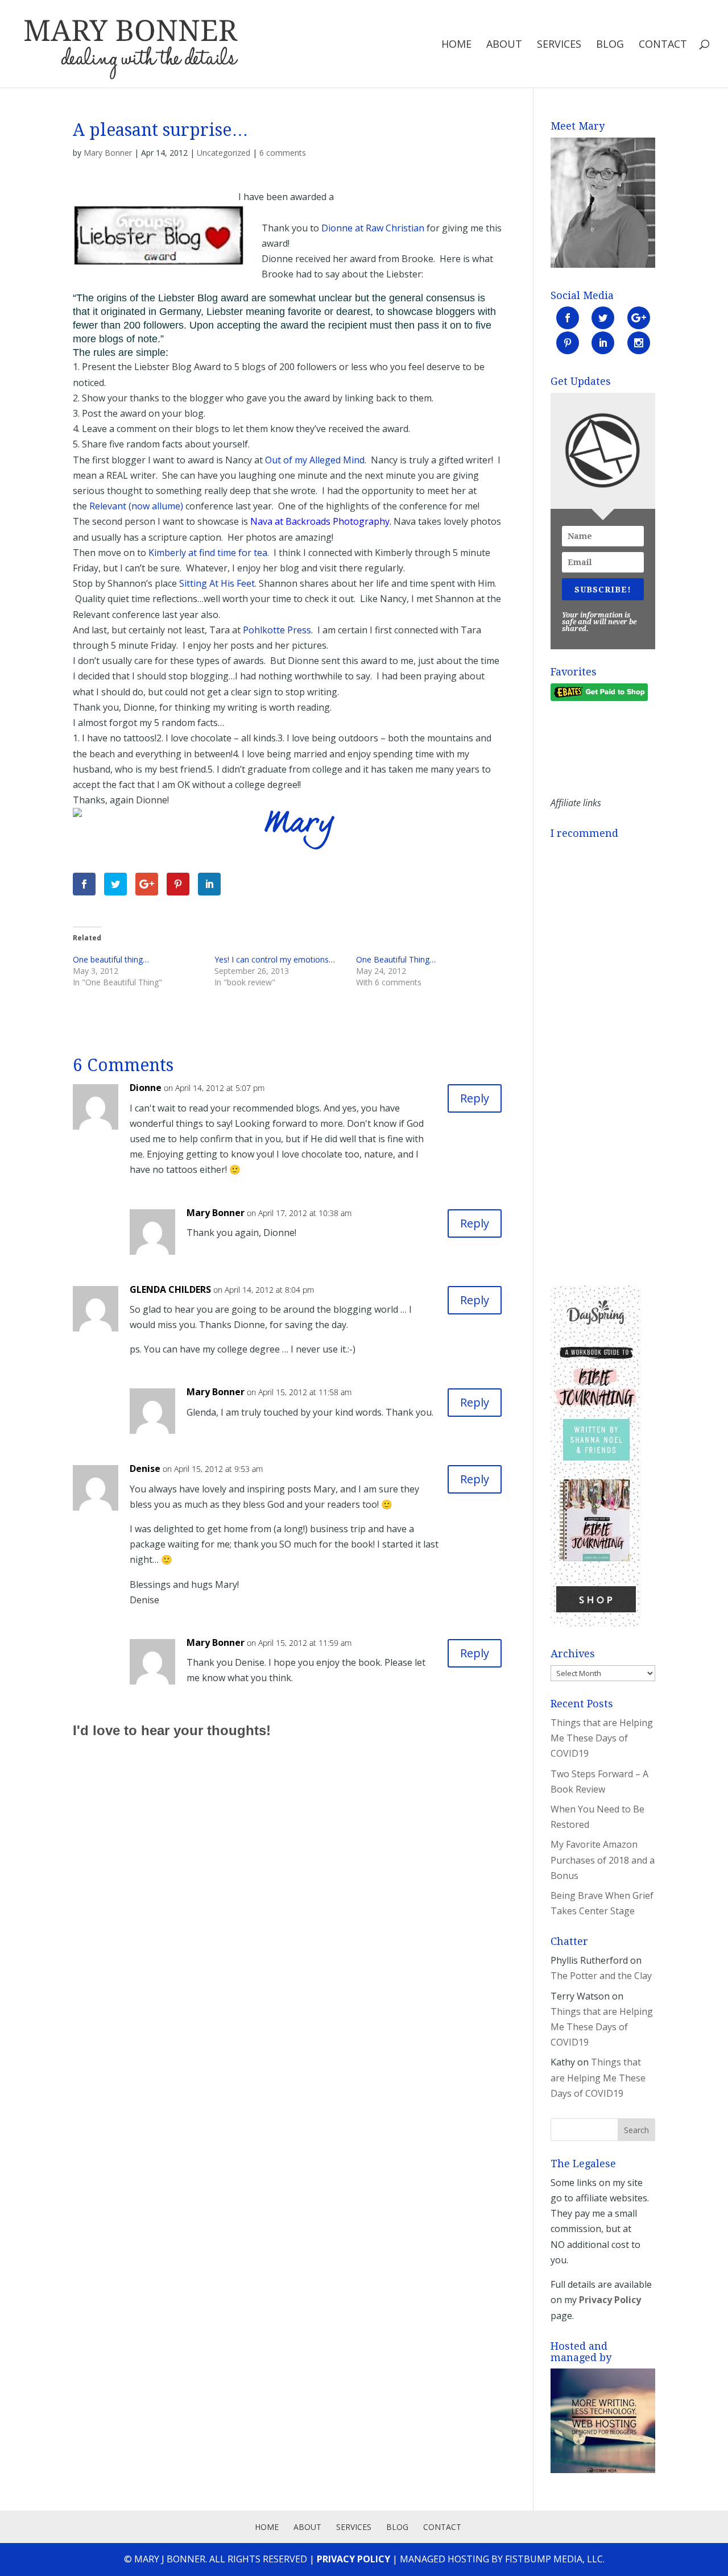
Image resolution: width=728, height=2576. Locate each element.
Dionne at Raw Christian (373, 228)
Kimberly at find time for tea (208, 553)
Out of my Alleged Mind (315, 460)
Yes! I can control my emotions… (275, 959)
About (504, 45)
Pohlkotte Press (277, 630)
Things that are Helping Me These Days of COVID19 (602, 1738)
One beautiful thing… (111, 959)
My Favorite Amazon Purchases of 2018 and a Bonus (603, 1860)
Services (559, 45)
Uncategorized (224, 153)
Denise (145, 1469)
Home (456, 45)
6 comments (283, 153)
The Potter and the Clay (601, 1976)
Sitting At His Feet (217, 583)
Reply (475, 1098)
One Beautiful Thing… (396, 959)
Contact (663, 45)
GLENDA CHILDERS (170, 1289)
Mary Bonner (108, 153)
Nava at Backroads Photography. (321, 521)
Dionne (146, 1088)
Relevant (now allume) (136, 506)
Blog (610, 45)
